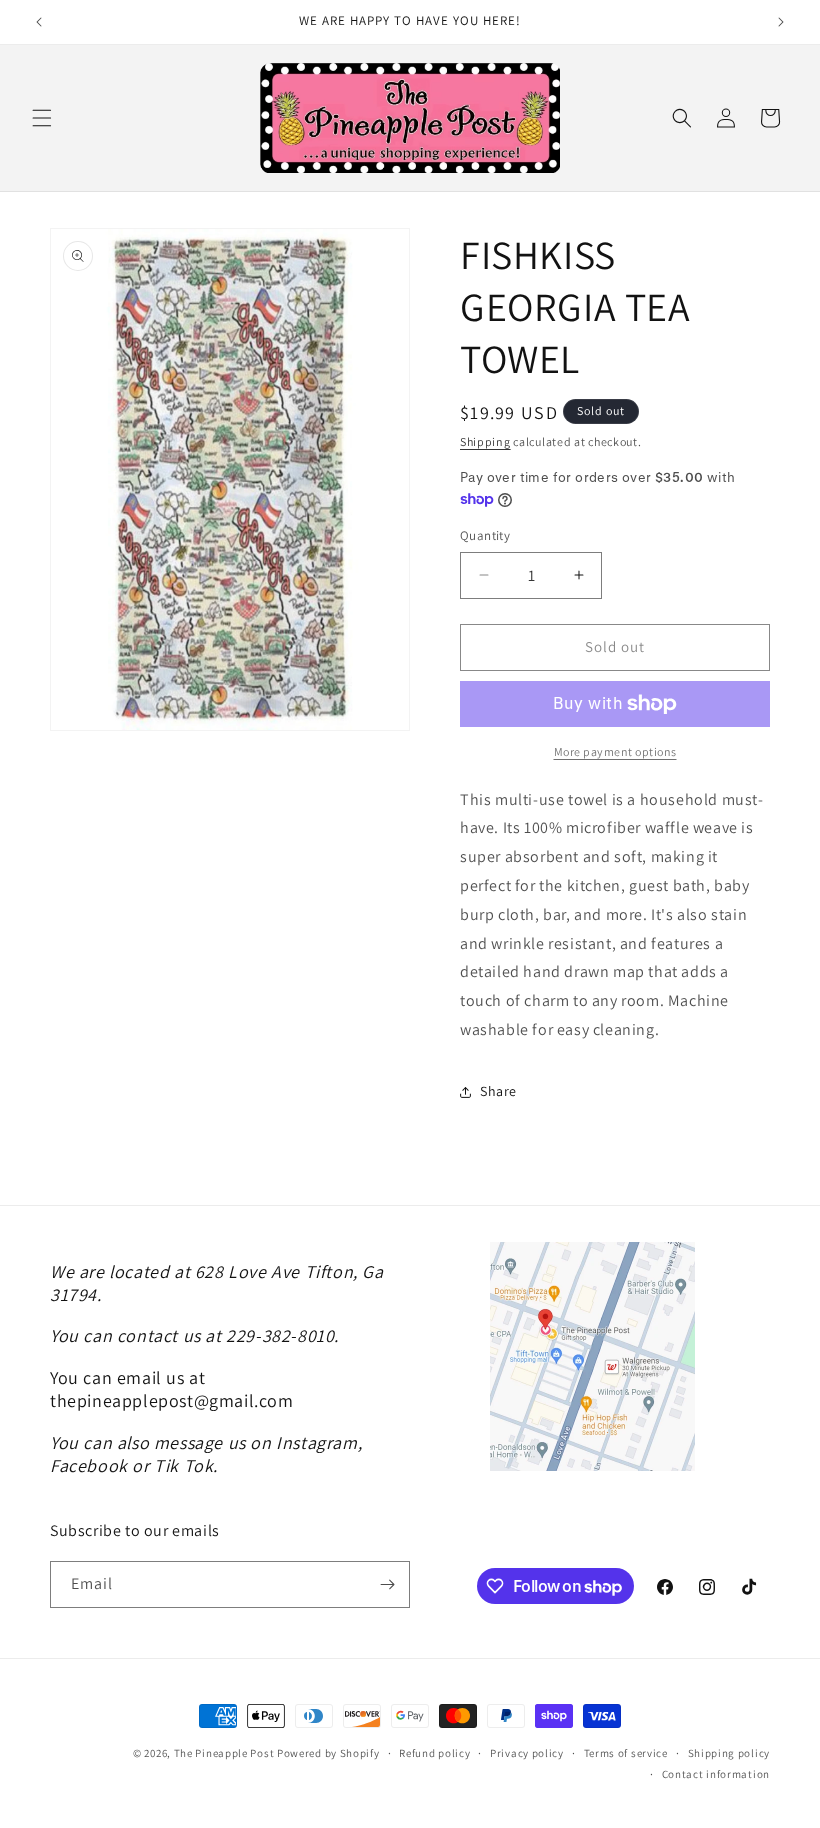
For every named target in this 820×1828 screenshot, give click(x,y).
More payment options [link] (615, 751)
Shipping (485, 441)
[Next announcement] (781, 22)
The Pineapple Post (224, 1753)
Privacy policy (527, 1753)
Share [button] (498, 1091)
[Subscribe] (387, 1584)
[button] (42, 118)
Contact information (716, 1774)
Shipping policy (729, 1753)
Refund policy (434, 1753)
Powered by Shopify (328, 1753)
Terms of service (626, 1753)
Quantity (485, 535)
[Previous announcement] (39, 22)
